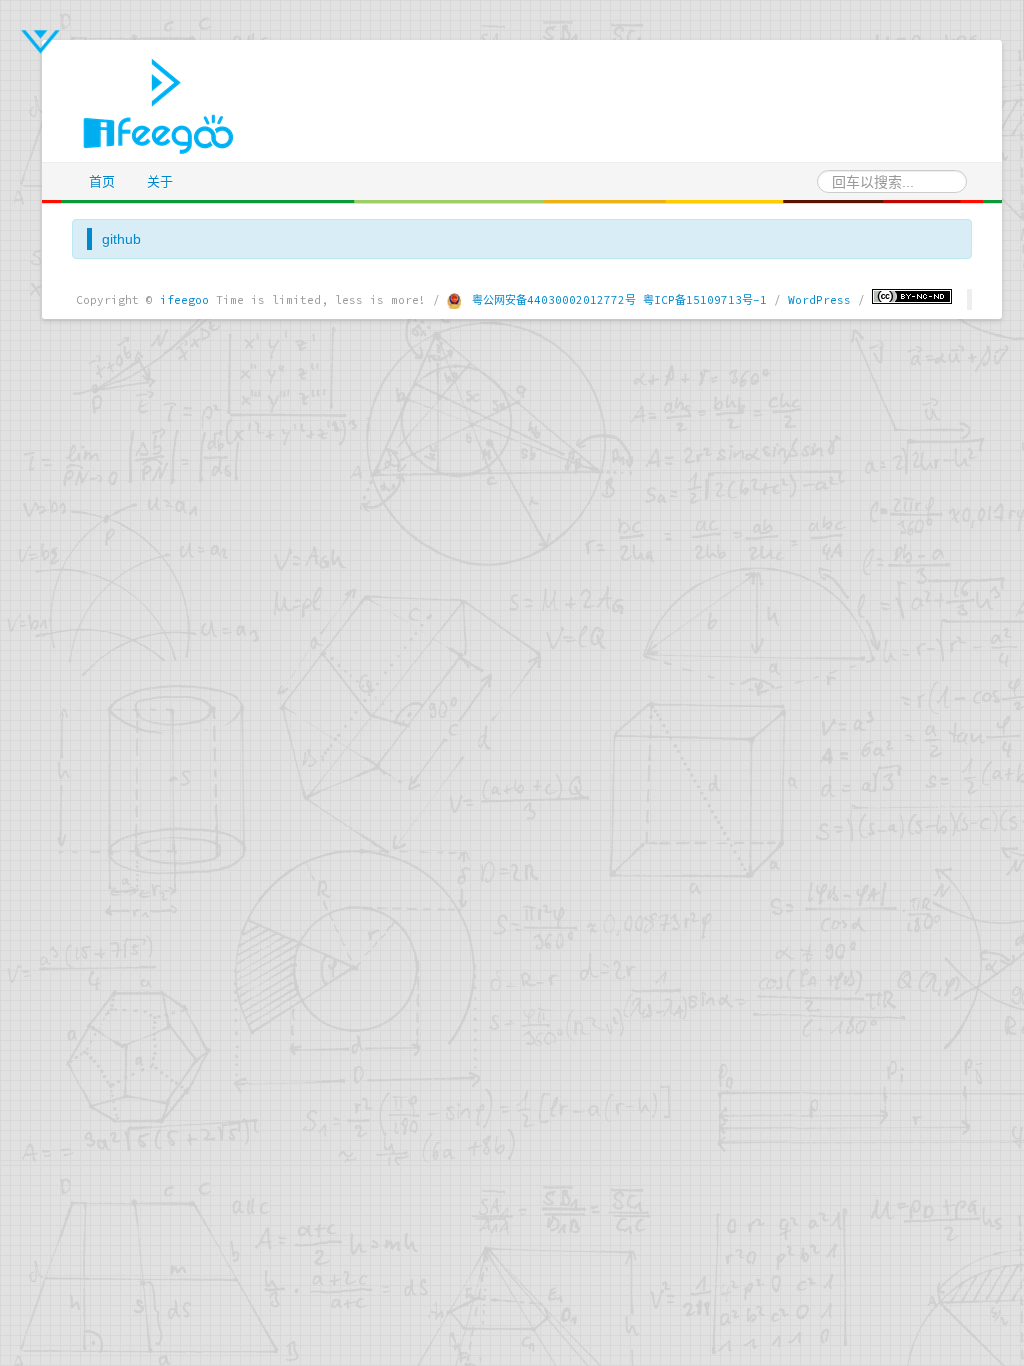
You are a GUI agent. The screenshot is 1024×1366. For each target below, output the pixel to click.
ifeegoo (184, 300)
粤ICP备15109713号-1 (705, 300)
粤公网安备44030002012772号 (554, 300)
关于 (160, 181)
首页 (102, 181)
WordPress (819, 300)
